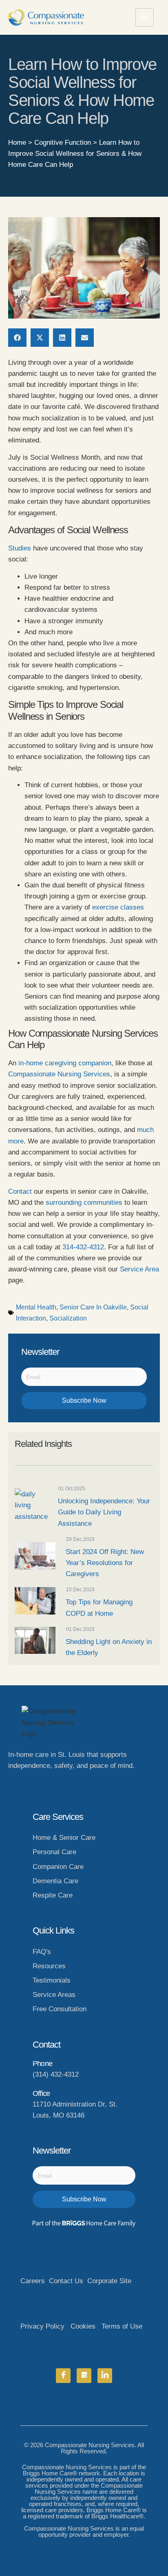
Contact (20, 1191)
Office (41, 2093)
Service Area (139, 1269)
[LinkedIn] (105, 2376)
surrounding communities (84, 1203)
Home (17, 143)
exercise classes (118, 907)
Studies (20, 548)
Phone (42, 2064)
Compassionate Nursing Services (59, 1074)
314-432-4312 (83, 1247)
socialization (68, 1318)
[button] (17, 338)
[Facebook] (63, 2376)
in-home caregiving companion (65, 1063)
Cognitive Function (63, 143)
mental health (36, 1307)
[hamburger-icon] (145, 17)
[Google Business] (84, 2376)
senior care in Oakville (93, 1307)
